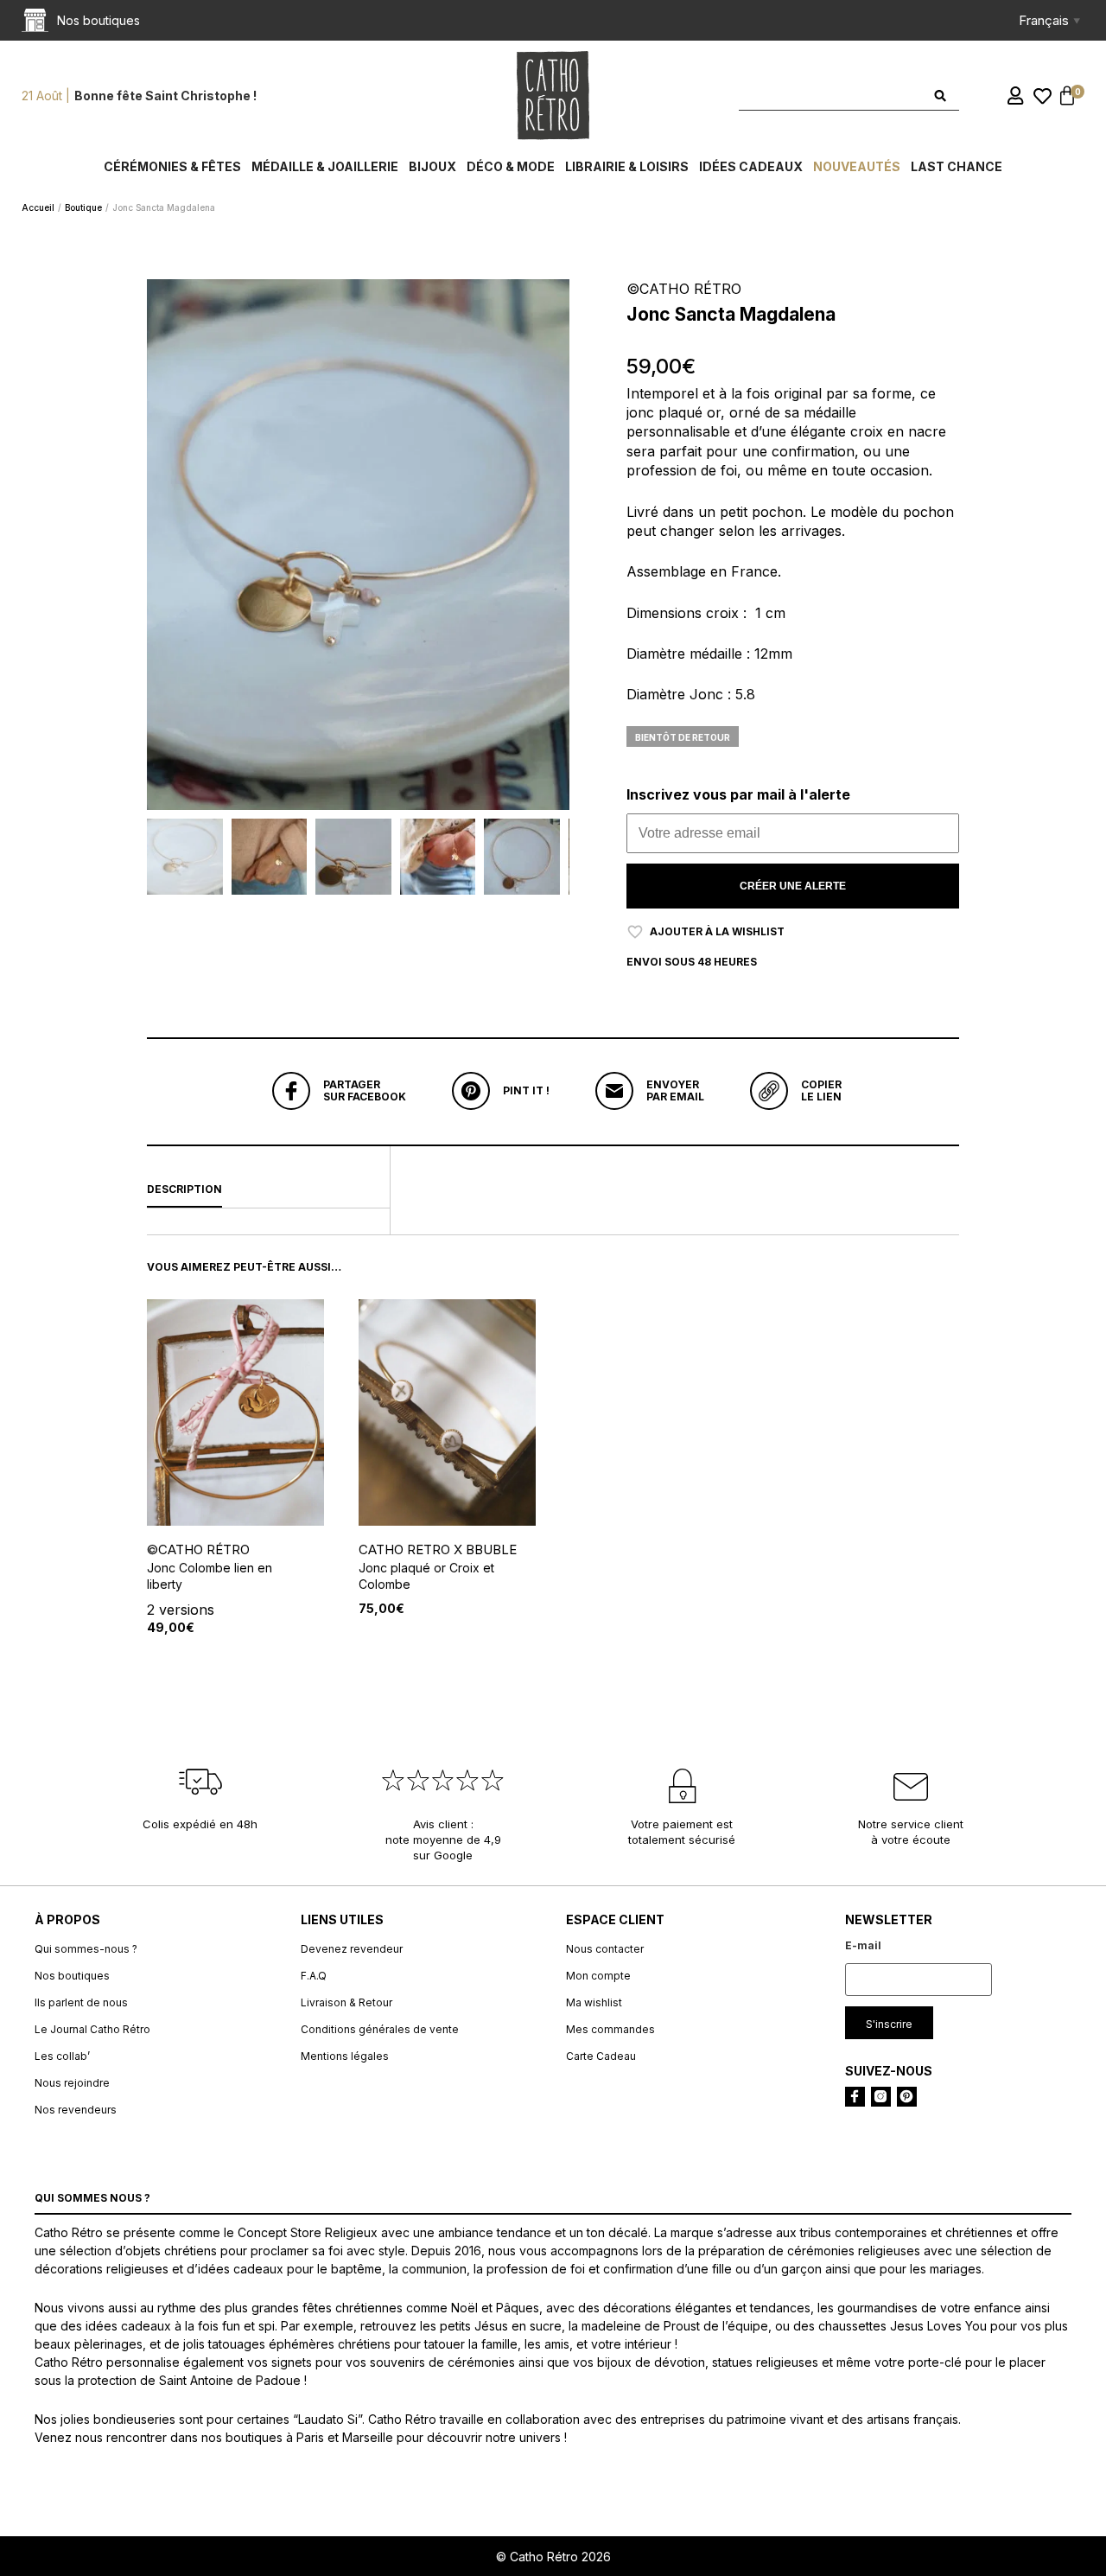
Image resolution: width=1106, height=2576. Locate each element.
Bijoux (432, 166)
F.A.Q (314, 1976)
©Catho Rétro (198, 1549)
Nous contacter (605, 1949)
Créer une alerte (793, 886)
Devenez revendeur (352, 1949)
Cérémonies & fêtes (172, 166)
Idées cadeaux (751, 166)
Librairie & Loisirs (627, 166)
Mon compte (598, 1976)
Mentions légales (345, 2056)
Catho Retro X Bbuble (438, 1549)
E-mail (863, 1945)
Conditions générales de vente (380, 2029)
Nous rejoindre (72, 2083)
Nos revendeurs (76, 2110)
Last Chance (957, 166)
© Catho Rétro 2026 (553, 2557)
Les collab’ (62, 2056)
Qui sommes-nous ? (86, 1949)
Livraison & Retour (346, 2002)
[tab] (268, 1190)
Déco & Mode (511, 166)
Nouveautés (857, 166)
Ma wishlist (594, 2002)
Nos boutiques (72, 1976)
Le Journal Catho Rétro (92, 2029)
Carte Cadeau (601, 2056)
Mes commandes (610, 2029)
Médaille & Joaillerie (325, 166)
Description (184, 1189)
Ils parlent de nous (81, 2002)
